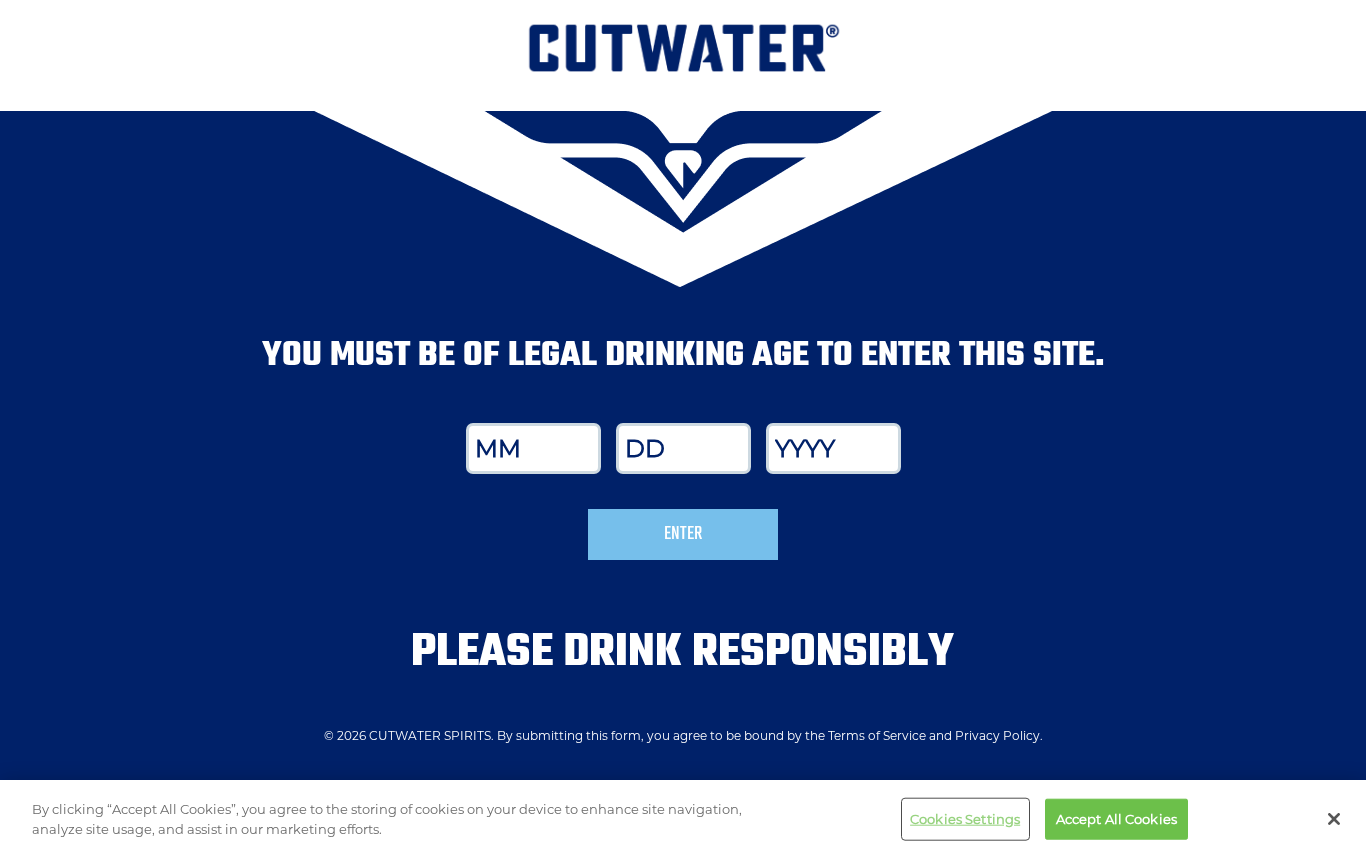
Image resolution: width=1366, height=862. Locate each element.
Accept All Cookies (1116, 819)
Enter (683, 534)
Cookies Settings (965, 819)
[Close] (1334, 819)
